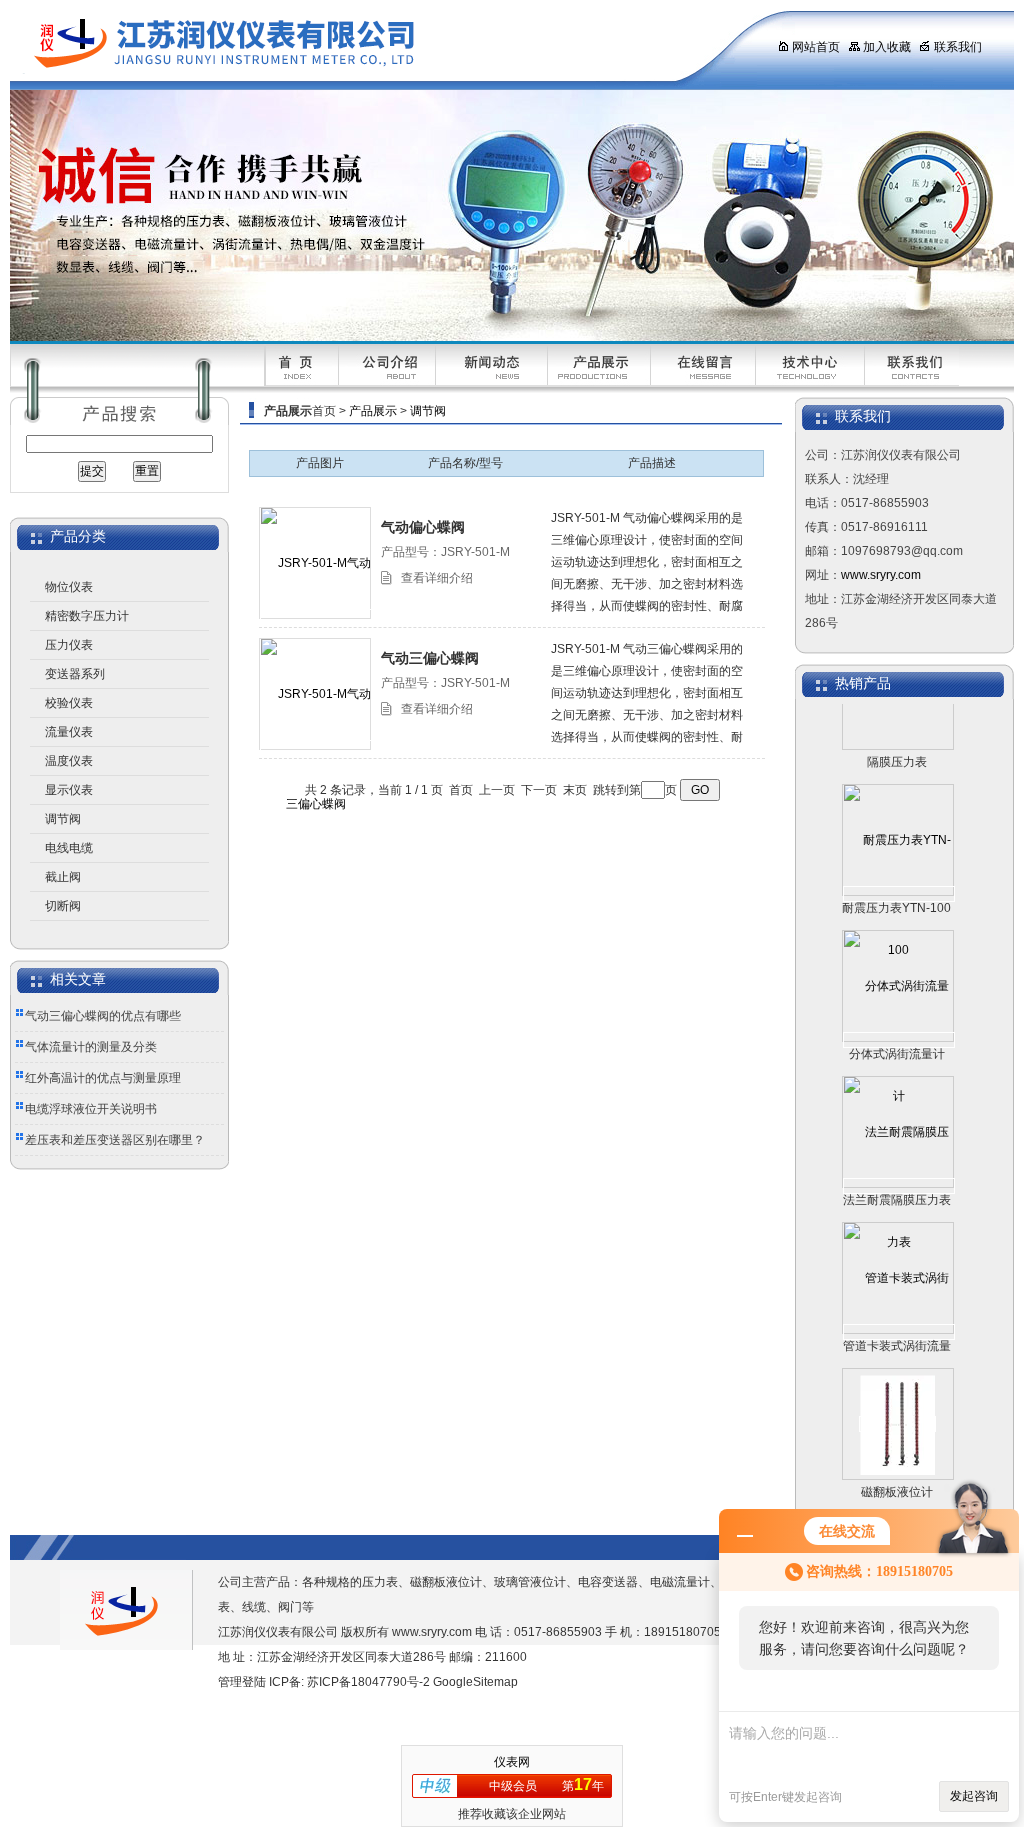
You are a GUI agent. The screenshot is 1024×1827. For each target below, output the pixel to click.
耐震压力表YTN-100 (896, 886)
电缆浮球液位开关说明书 (91, 1109)
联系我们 (958, 47)
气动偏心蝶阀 (423, 527)
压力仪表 (69, 645)
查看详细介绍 (437, 578)
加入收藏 (887, 47)
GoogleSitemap (475, 1682)
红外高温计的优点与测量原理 (103, 1078)
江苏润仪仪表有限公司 (375, 45)
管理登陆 (242, 1682)
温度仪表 (69, 761)
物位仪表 (69, 587)
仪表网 (512, 1762)
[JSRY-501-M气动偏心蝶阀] (316, 617)
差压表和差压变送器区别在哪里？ (115, 1140)
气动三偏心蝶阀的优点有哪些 (103, 1016)
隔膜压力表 (897, 740)
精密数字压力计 (87, 616)
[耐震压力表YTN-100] (899, 872)
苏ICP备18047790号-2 (368, 1682)
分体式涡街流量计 (897, 1032)
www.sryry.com (881, 575)
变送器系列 (75, 674)
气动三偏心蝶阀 (430, 658)
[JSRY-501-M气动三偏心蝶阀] (316, 748)
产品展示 (373, 411)
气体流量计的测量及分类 (91, 1047)
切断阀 (63, 906)
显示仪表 (69, 790)
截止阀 (63, 877)
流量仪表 (69, 732)
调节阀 (63, 819)
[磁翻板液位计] (897, 1402)
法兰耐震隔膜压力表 (897, 1178)
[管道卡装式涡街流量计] (899, 1310)
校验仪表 (69, 703)
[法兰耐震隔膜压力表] (899, 1164)
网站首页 (816, 47)
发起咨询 (974, 1796)
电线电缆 (69, 848)
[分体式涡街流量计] (899, 1018)
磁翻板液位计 (897, 1470)
